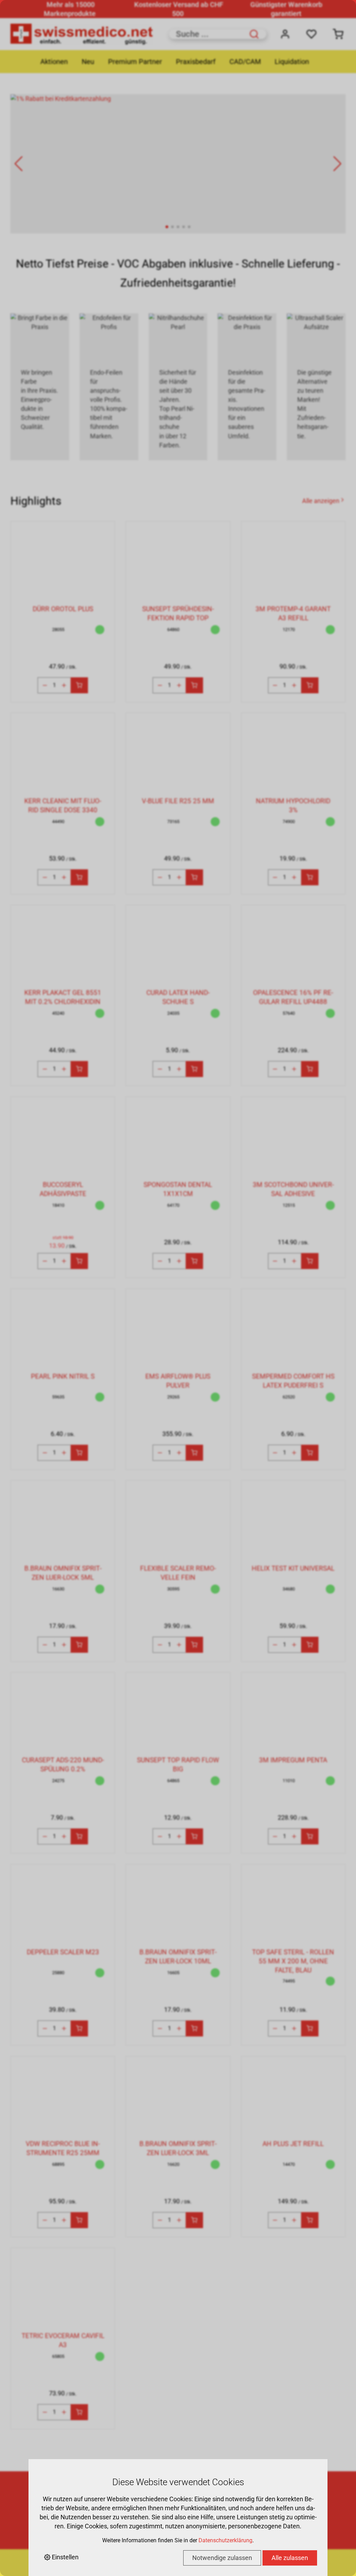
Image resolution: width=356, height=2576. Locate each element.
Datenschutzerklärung (225, 2540)
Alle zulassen (290, 2558)
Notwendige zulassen (222, 2558)
